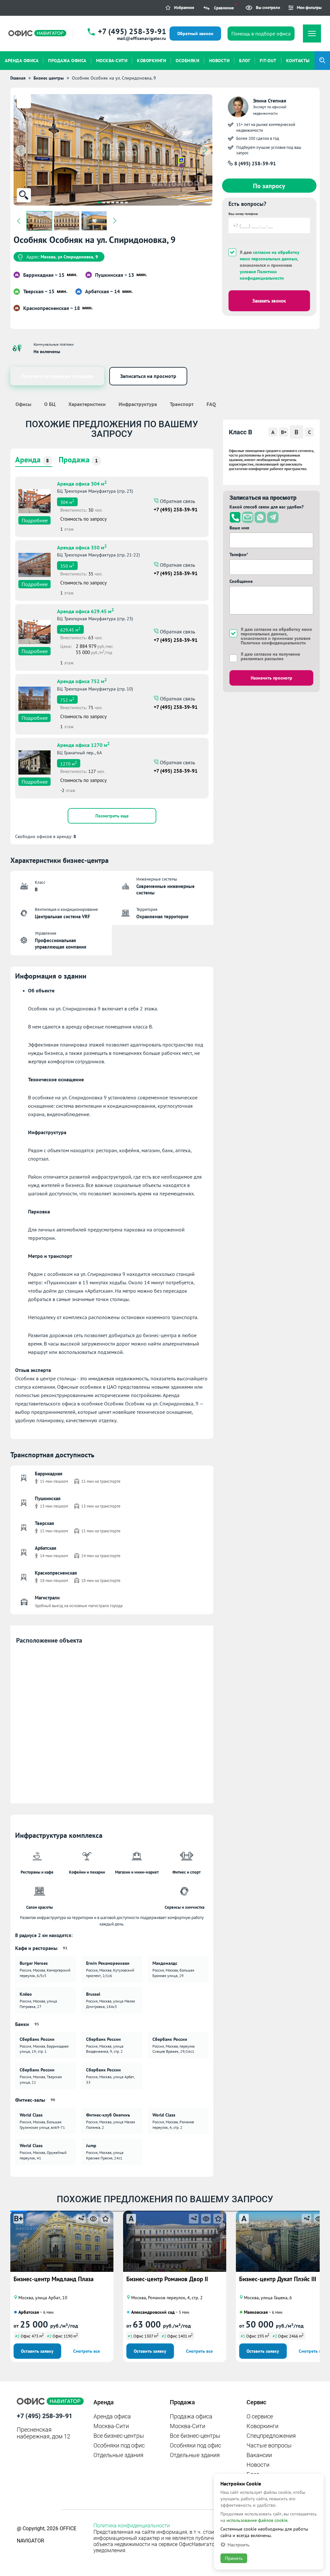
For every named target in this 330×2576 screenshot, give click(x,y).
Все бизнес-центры (119, 2436)
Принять (234, 2558)
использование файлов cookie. (257, 2520)
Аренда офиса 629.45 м (85, 611)
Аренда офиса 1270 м (83, 744)
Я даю (270, 656)
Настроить (238, 2545)
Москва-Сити (111, 2426)
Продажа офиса (191, 2416)
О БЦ (50, 404)
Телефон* (239, 555)
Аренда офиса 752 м (82, 680)
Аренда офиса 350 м (82, 547)
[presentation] (21, 150)
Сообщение (241, 581)
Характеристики (87, 404)
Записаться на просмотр (148, 376)
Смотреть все (87, 2351)
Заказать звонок (269, 301)
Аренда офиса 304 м (82, 483)
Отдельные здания (118, 2455)
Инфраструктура (138, 404)
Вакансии (259, 2455)
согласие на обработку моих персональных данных (270, 256)
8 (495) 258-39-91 (254, 163)
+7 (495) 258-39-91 (132, 31)
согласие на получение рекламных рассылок (270, 656)
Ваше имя (239, 528)
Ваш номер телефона (243, 214)
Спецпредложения (271, 2436)
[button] (99, 203)
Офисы (23, 404)
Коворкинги (262, 2426)
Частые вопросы (269, 2445)
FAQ (211, 404)
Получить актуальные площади (57, 376)
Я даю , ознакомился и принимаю (270, 265)
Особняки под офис (119, 2445)
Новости (258, 2465)
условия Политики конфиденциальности (262, 275)
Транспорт (182, 404)
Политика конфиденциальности (132, 2526)
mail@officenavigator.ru (141, 38)
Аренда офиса (112, 2416)
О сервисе (260, 2416)
